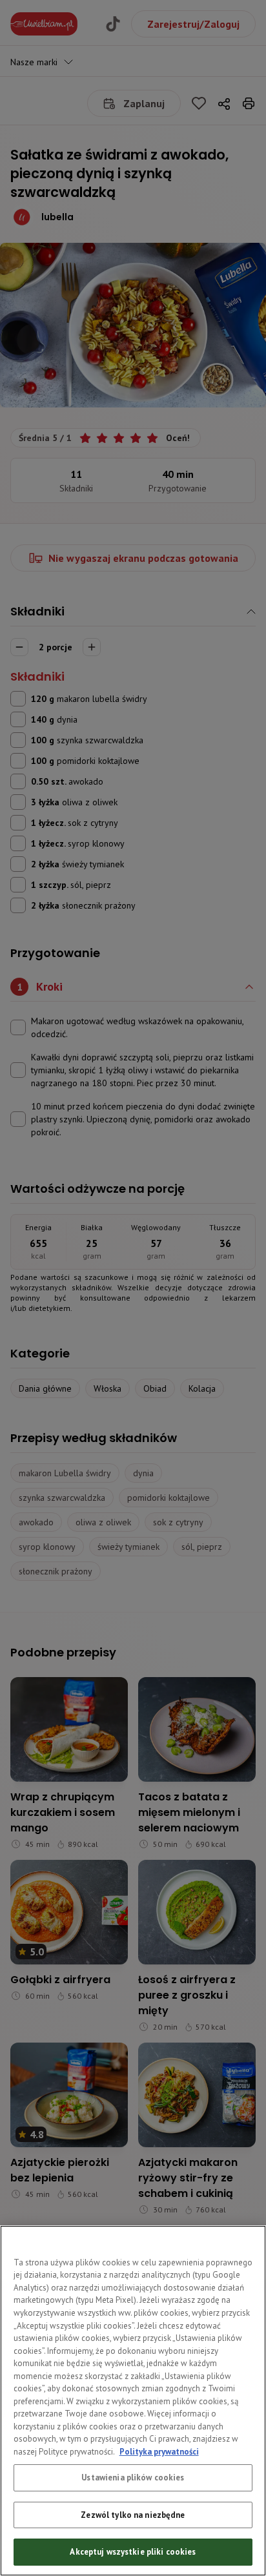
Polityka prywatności (159, 2452)
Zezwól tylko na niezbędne (133, 2515)
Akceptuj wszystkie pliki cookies (133, 2552)
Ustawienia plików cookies (133, 2478)
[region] (133, 2401)
